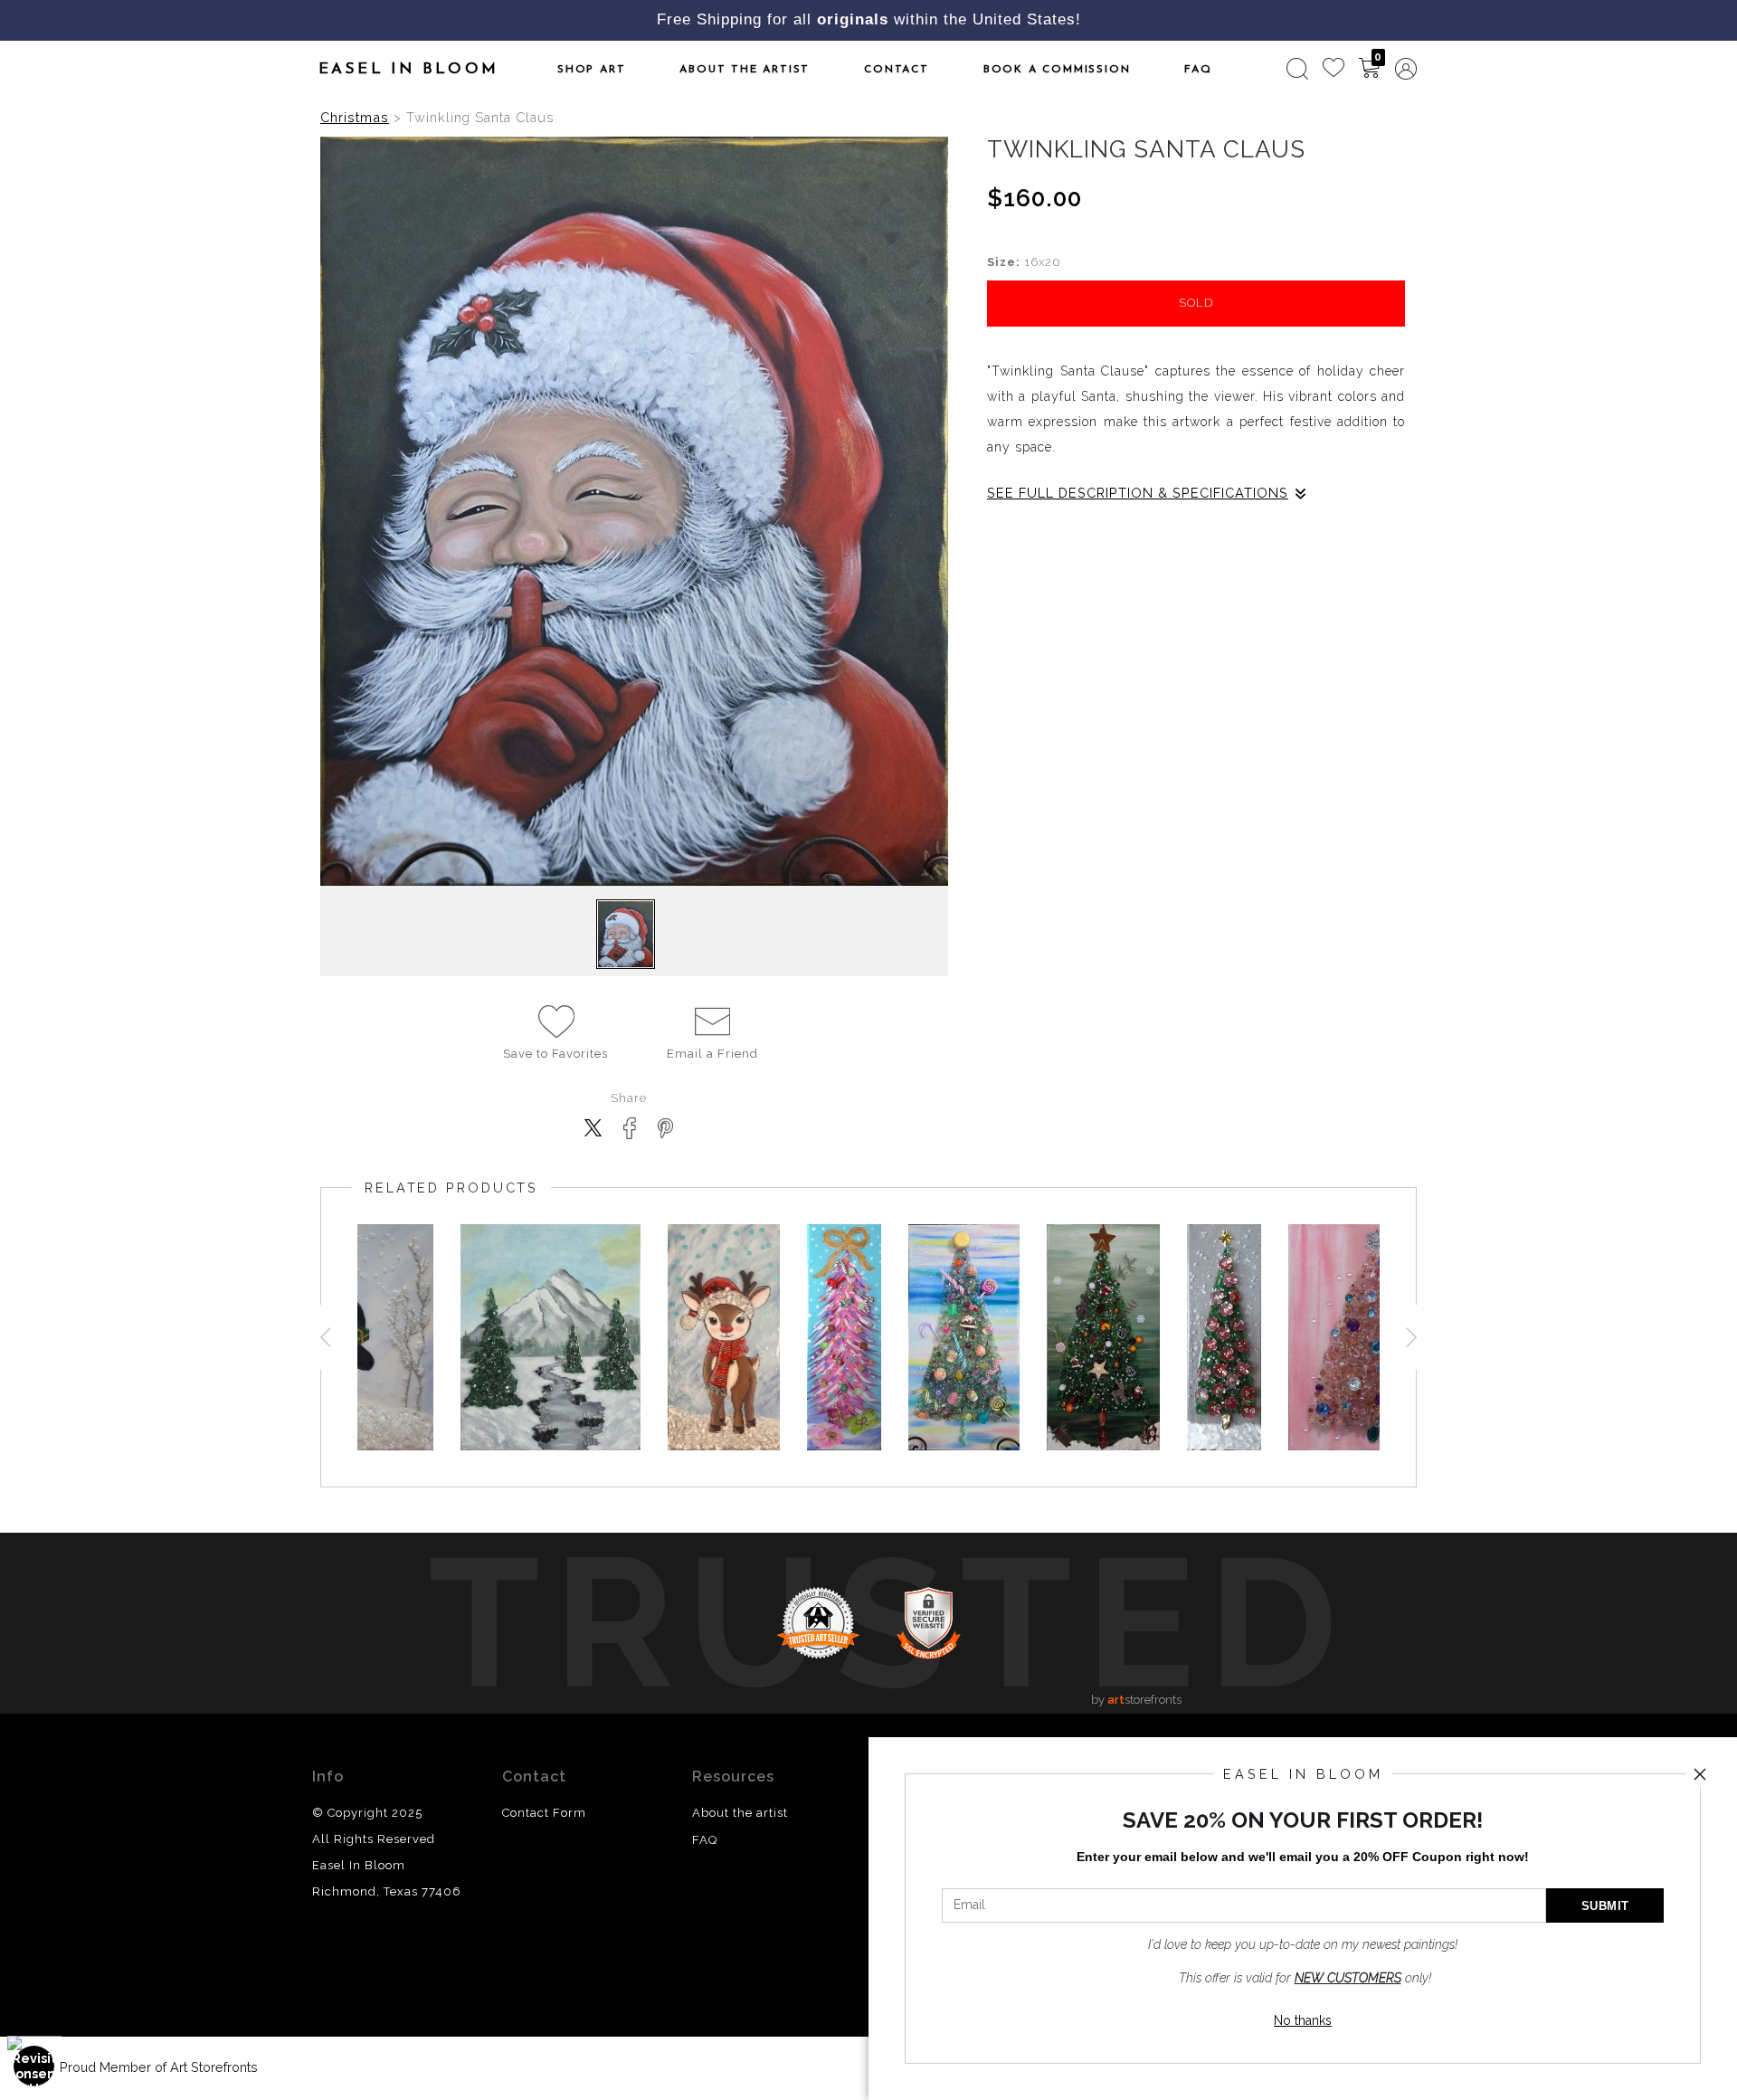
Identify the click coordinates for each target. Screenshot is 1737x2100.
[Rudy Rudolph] (724, 1337)
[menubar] (1348, 69)
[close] (1700, 1774)
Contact (897, 70)
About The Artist (745, 70)
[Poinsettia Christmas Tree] (1224, 1337)
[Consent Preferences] (34, 2066)
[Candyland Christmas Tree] (964, 1337)
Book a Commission (1057, 70)
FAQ (1198, 70)
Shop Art (591, 70)
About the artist (740, 1813)
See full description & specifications (1138, 493)
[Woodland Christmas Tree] (1103, 1337)
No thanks (1303, 2020)
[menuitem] (1297, 69)
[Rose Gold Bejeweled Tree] (1377, 1337)
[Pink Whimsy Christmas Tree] (844, 1337)
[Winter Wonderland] (551, 1337)
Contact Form (544, 1813)
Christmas (355, 117)
